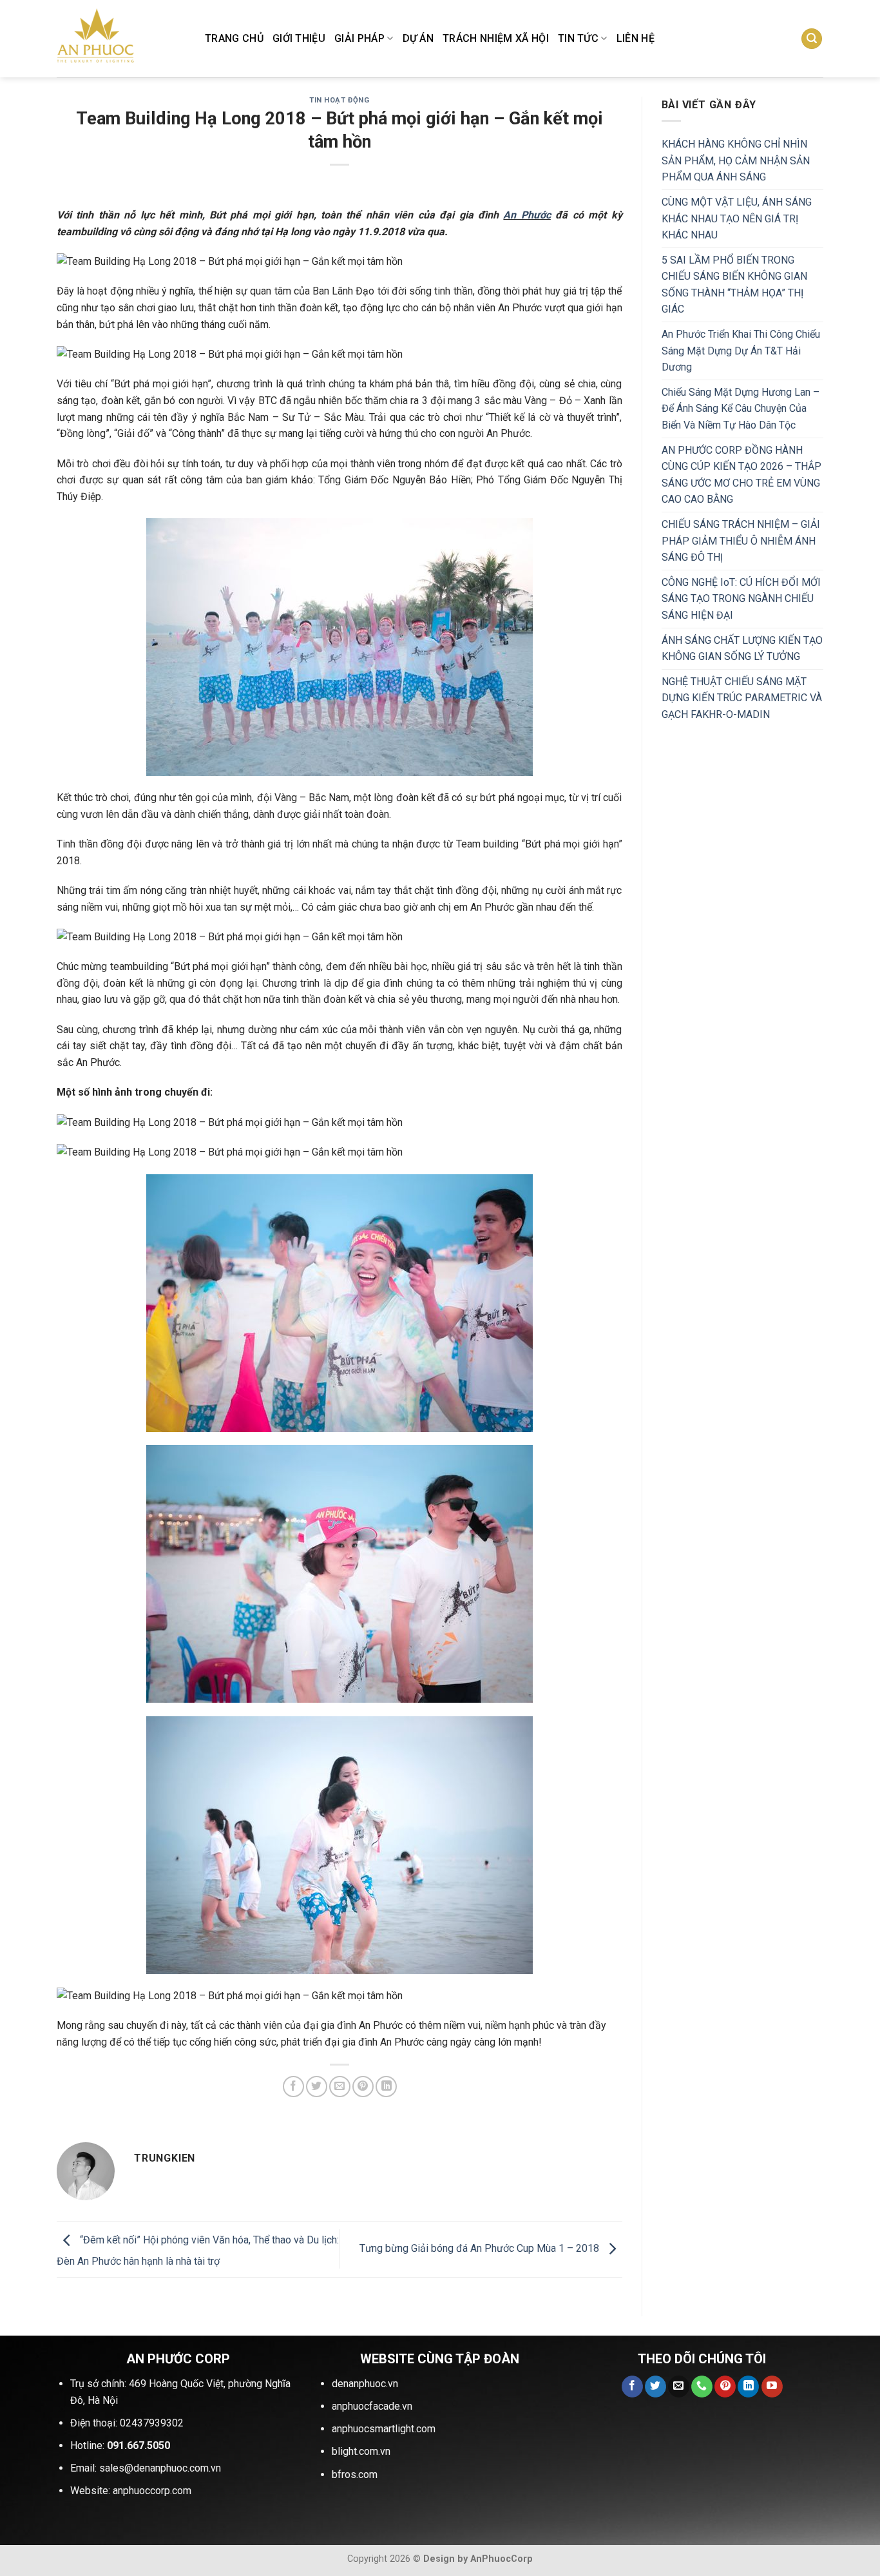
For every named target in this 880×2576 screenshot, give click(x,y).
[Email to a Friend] (340, 2087)
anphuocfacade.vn (372, 2406)
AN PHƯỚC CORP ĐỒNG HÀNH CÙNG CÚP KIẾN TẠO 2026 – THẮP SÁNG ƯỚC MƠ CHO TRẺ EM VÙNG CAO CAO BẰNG (741, 475)
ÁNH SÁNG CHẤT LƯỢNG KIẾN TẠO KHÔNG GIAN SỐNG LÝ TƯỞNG (742, 649)
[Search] (812, 39)
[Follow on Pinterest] (725, 2387)
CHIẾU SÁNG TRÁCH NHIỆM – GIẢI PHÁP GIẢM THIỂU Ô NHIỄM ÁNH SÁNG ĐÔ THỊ (741, 541)
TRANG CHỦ (234, 38)
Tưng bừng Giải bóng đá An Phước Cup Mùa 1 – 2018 (481, 2248)
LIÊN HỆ (636, 38)
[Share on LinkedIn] (386, 2087)
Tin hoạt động (339, 100)
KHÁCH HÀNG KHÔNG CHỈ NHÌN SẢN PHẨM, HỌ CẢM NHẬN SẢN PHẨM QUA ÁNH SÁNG (736, 160)
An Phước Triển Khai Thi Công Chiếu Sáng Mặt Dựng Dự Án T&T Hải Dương (741, 351)
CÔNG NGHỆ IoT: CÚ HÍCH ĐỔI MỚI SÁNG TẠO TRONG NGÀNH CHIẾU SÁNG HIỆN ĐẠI (741, 599)
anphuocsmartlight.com (384, 2429)
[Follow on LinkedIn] (748, 2387)
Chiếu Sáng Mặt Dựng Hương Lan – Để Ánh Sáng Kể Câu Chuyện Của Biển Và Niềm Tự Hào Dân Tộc (741, 409)
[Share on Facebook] (293, 2087)
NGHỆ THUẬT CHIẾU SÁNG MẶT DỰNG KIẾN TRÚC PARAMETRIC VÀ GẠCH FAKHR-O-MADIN (742, 698)
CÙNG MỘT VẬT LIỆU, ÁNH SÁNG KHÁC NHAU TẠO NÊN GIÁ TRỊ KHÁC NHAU (737, 218)
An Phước (527, 215)
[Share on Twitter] (317, 2087)
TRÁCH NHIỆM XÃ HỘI (496, 38)
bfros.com (355, 2474)
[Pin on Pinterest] (363, 2087)
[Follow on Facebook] (632, 2387)
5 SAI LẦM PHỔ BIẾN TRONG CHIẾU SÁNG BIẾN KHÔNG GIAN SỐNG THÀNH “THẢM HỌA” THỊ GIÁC (734, 285)
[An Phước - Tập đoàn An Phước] (121, 39)
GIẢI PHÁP (359, 38)
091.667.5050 (139, 2445)
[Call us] (702, 2387)
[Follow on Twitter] (655, 2387)
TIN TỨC (578, 38)
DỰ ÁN (418, 38)
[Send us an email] (679, 2387)
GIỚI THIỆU (299, 38)
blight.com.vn (361, 2451)
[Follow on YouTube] (772, 2387)
